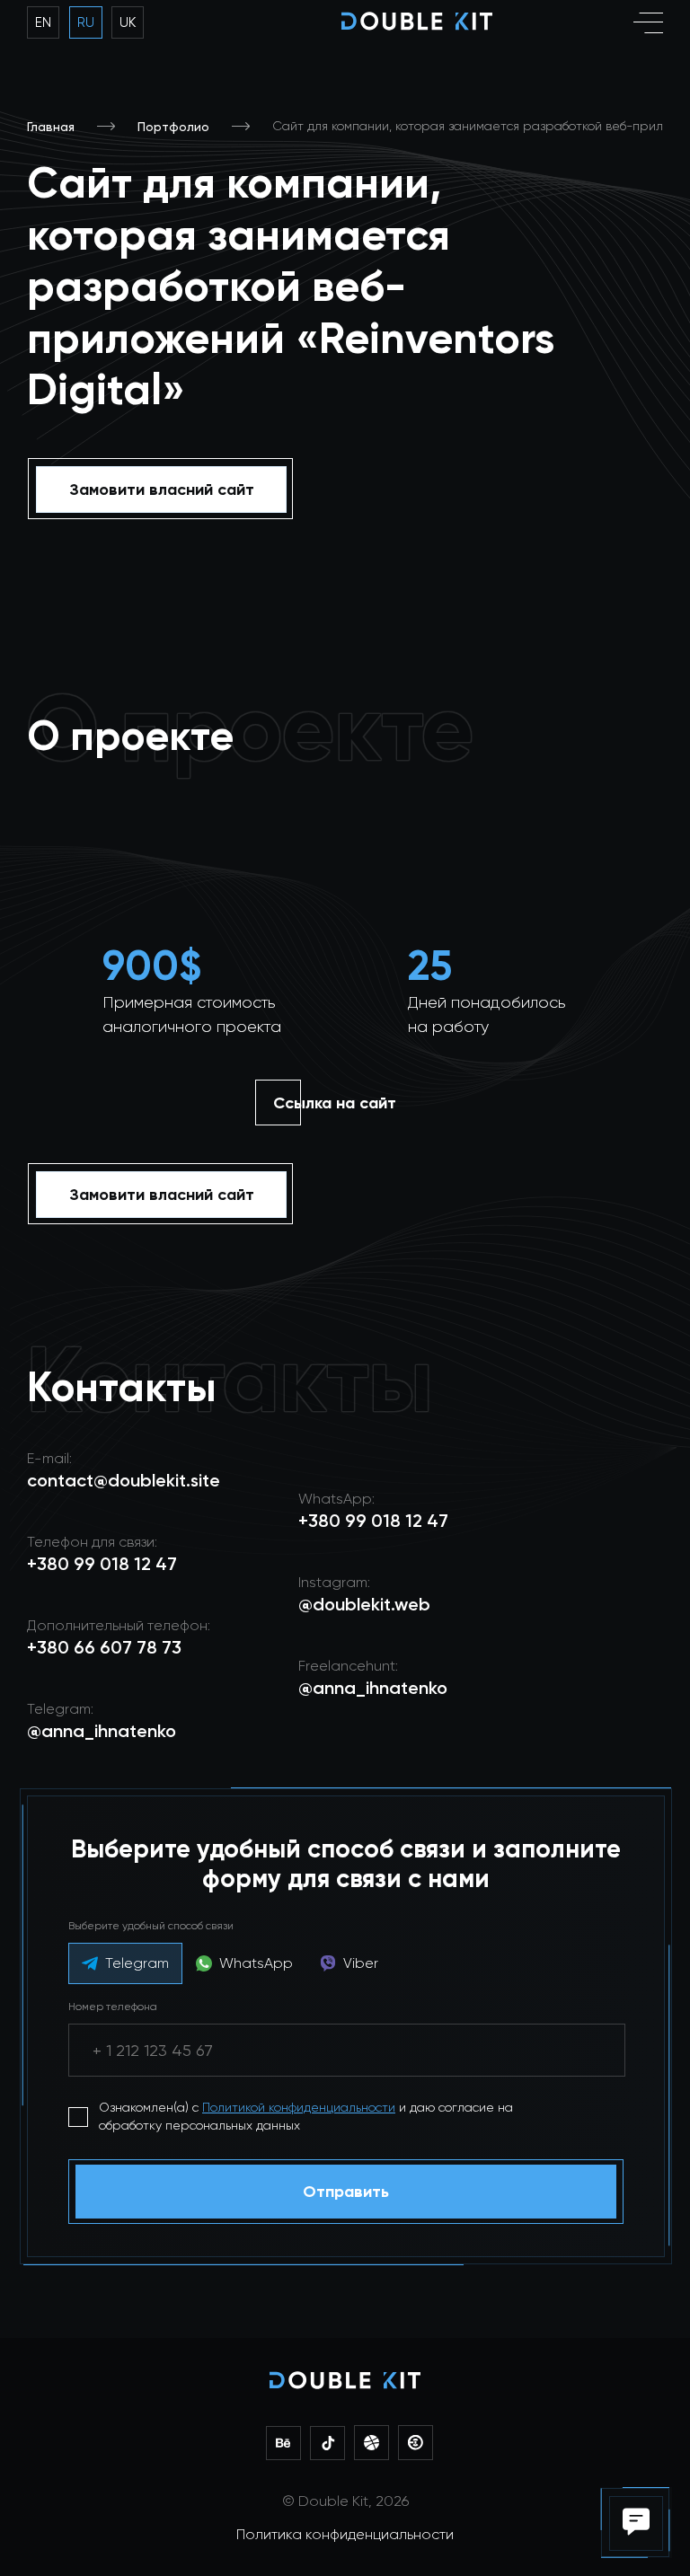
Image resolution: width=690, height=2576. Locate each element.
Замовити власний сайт (162, 490)
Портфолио (173, 127)
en (43, 22)
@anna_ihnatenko (373, 1688)
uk (128, 22)
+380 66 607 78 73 (104, 1647)
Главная (51, 127)
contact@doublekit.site (124, 1480)
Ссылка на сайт (335, 1103)
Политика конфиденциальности (345, 2534)
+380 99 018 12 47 (373, 1521)
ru (86, 22)
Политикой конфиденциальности (299, 2107)
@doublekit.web (364, 1604)
